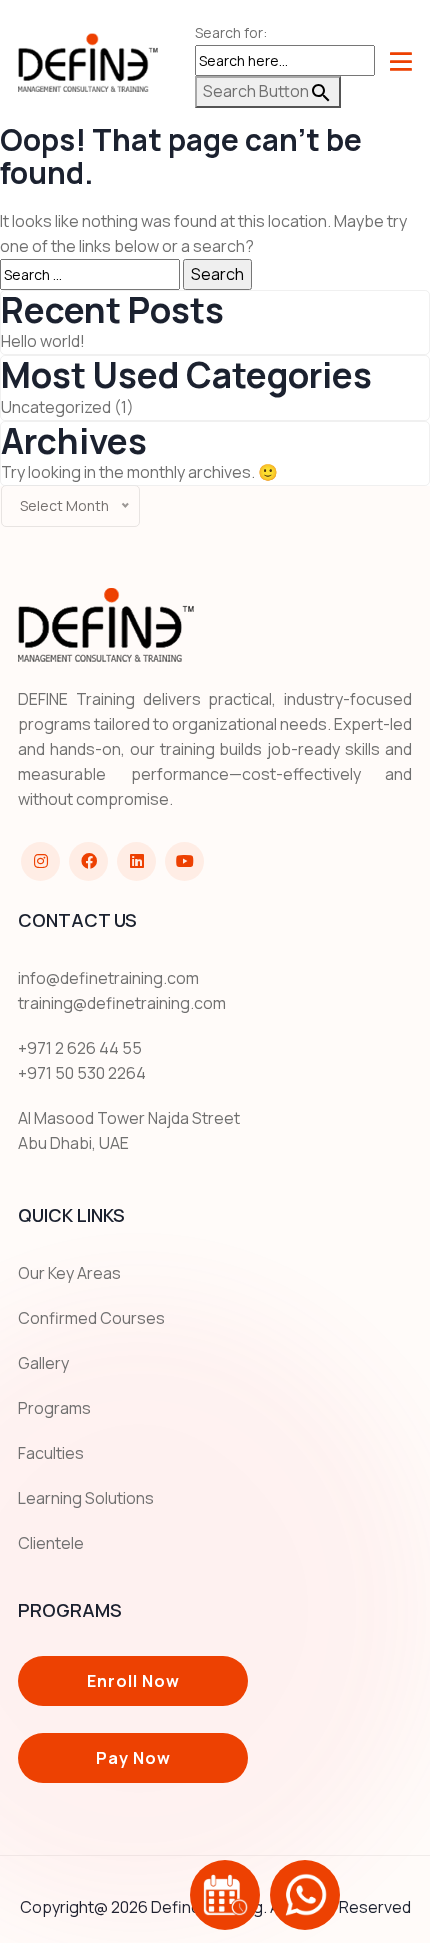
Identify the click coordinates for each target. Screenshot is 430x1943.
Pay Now (133, 1758)
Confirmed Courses (91, 1318)
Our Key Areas (69, 1273)
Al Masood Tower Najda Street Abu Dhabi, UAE (129, 1130)
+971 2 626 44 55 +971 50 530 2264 (82, 1060)
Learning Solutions (86, 1498)
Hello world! (43, 341)
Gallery (43, 1363)
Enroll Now (133, 1681)
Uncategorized (56, 407)
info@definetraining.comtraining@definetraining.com (122, 990)
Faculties (51, 1453)
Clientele (51, 1543)
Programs (54, 1408)
